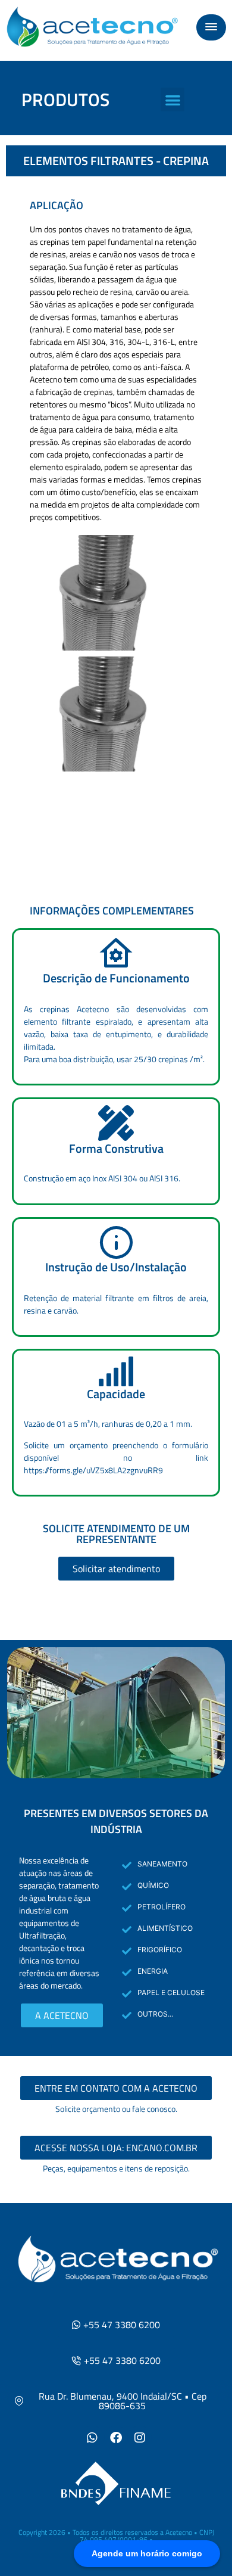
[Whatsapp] (92, 2438)
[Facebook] (116, 2438)
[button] (211, 27)
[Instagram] (140, 2438)
